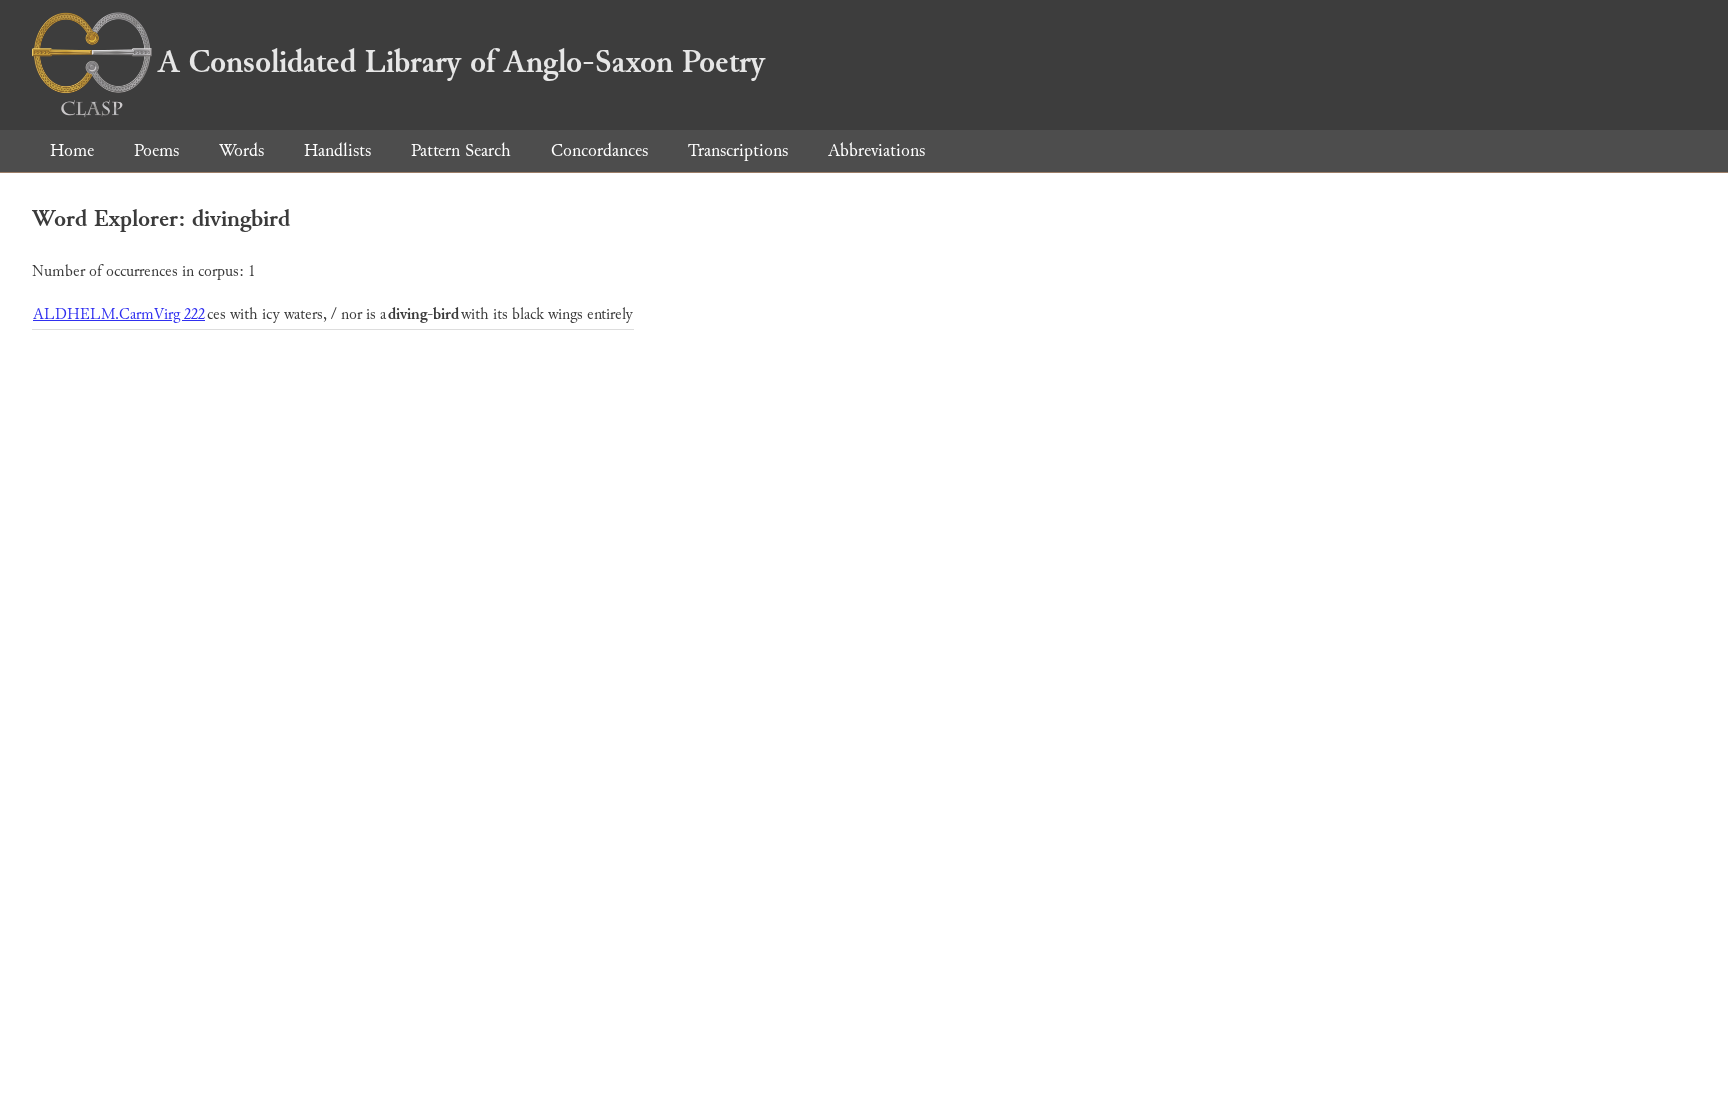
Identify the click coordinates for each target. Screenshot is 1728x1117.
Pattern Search (461, 150)
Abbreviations (876, 150)
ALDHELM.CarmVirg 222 (119, 314)
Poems (156, 150)
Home (72, 150)
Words (241, 150)
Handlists (337, 150)
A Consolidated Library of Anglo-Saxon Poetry (461, 62)
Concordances (599, 150)
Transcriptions (738, 150)
